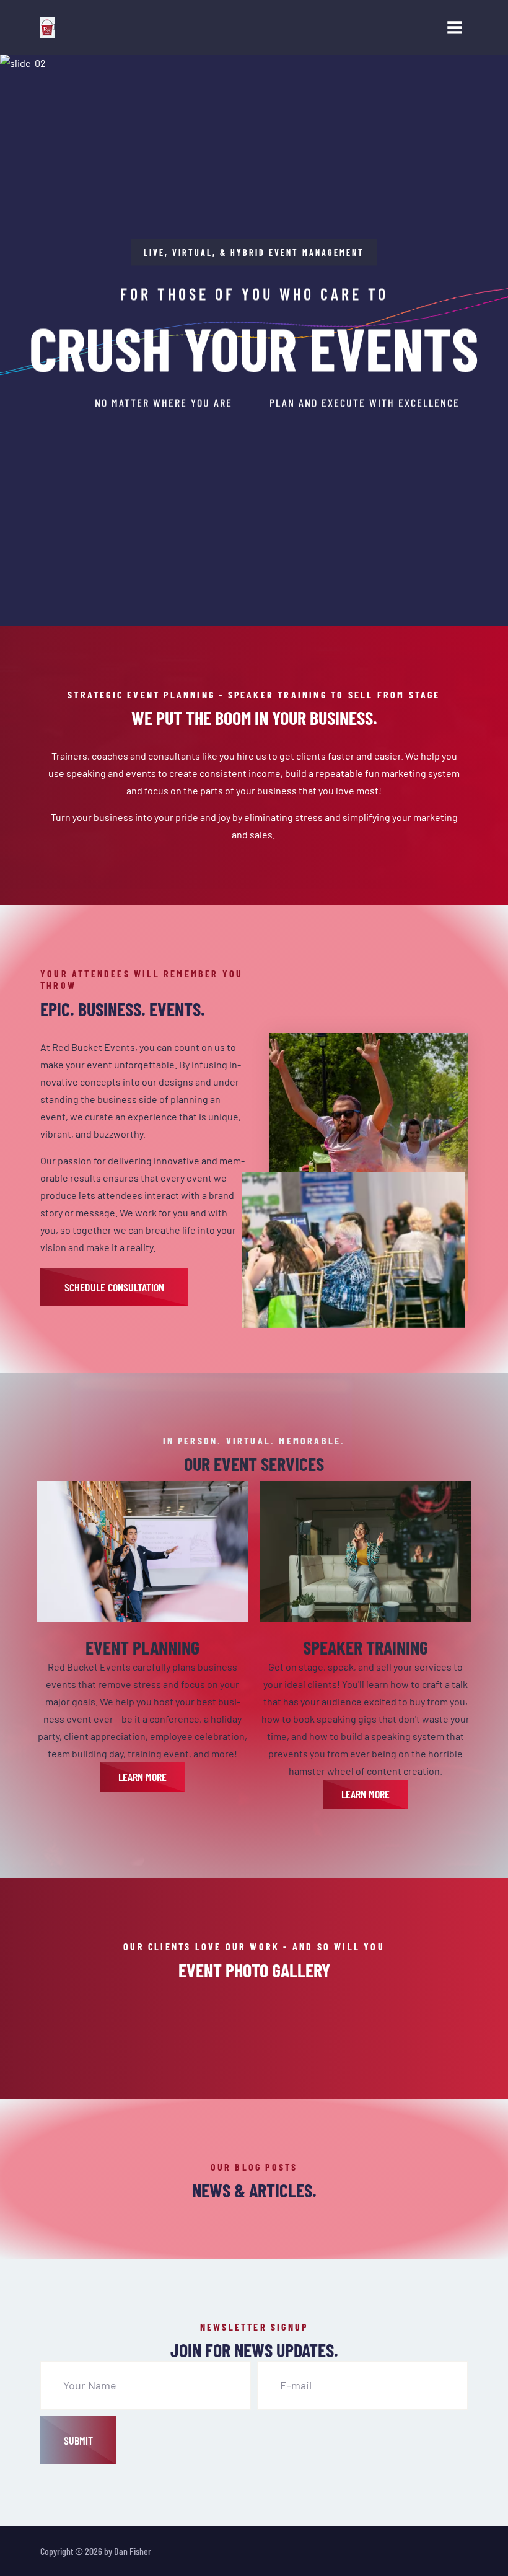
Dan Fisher (133, 2551)
